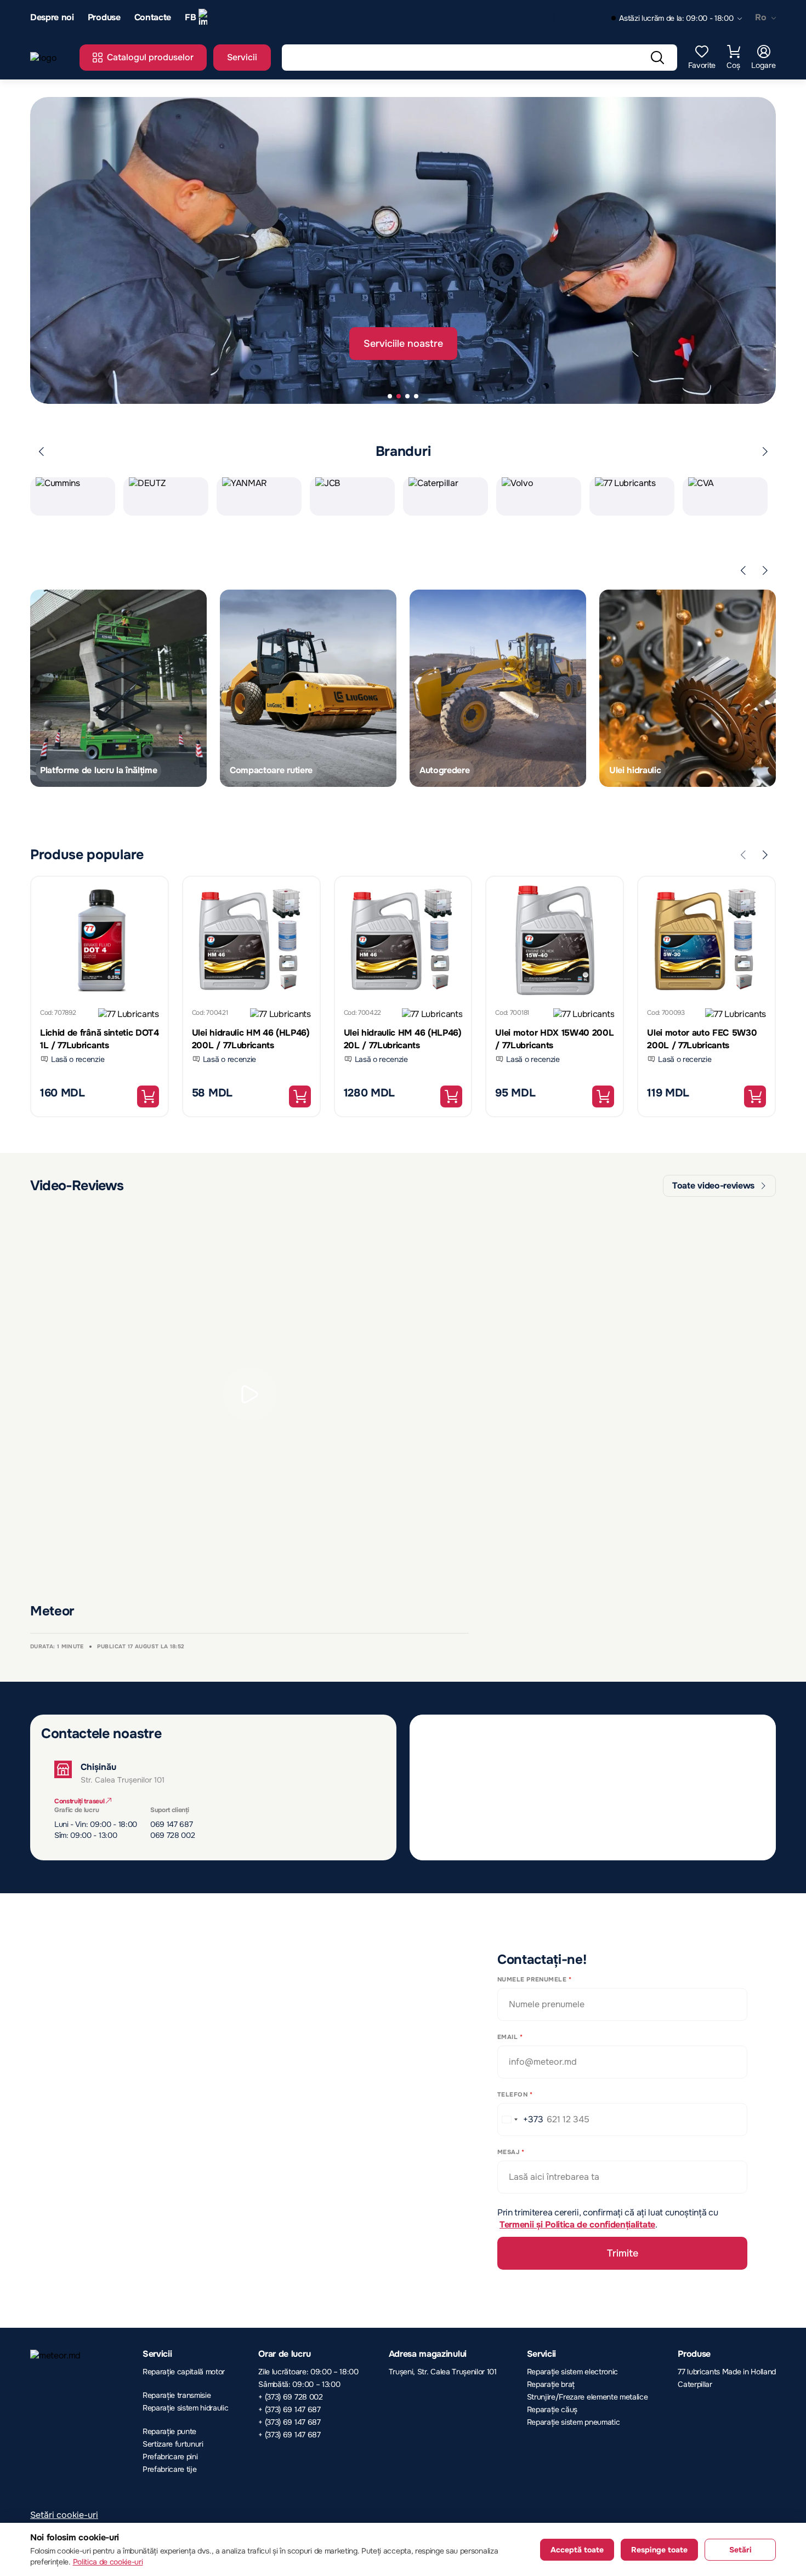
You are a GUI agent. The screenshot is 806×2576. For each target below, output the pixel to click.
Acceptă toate (577, 2550)
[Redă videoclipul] (249, 1394)
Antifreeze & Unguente (276, 770)
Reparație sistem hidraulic (186, 2408)
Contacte (153, 18)
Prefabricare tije (170, 2469)
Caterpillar (695, 2384)
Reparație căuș (552, 2409)
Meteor (52, 1611)
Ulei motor (630, 770)
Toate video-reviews (713, 1186)
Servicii (242, 57)
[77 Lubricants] (129, 1016)
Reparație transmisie (177, 2395)
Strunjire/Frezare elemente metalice (588, 2397)
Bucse (432, 770)
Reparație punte (169, 2431)
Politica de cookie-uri (108, 2562)
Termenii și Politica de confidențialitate (577, 2224)
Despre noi (52, 18)
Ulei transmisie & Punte (87, 770)
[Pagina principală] (49, 58)
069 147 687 (171, 1824)
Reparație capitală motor (184, 2372)
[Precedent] (41, 452)
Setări (740, 2550)
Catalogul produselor (150, 57)
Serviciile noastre (403, 344)
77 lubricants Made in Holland (727, 2372)
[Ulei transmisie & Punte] (118, 688)
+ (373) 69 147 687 (563, 18)
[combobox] (521, 2120)
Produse (104, 18)
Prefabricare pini (170, 2457)
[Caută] (657, 58)
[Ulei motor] (688, 688)
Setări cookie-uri (64, 2515)
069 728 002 (172, 1835)
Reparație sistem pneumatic (574, 2422)
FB (190, 17)
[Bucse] (498, 688)
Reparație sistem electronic (572, 2372)
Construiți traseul (80, 1801)
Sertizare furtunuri (173, 2444)
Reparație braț (551, 2384)
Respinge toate (659, 2550)
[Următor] (765, 452)
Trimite (623, 2253)
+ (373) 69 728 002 (466, 18)
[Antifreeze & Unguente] (308, 688)
